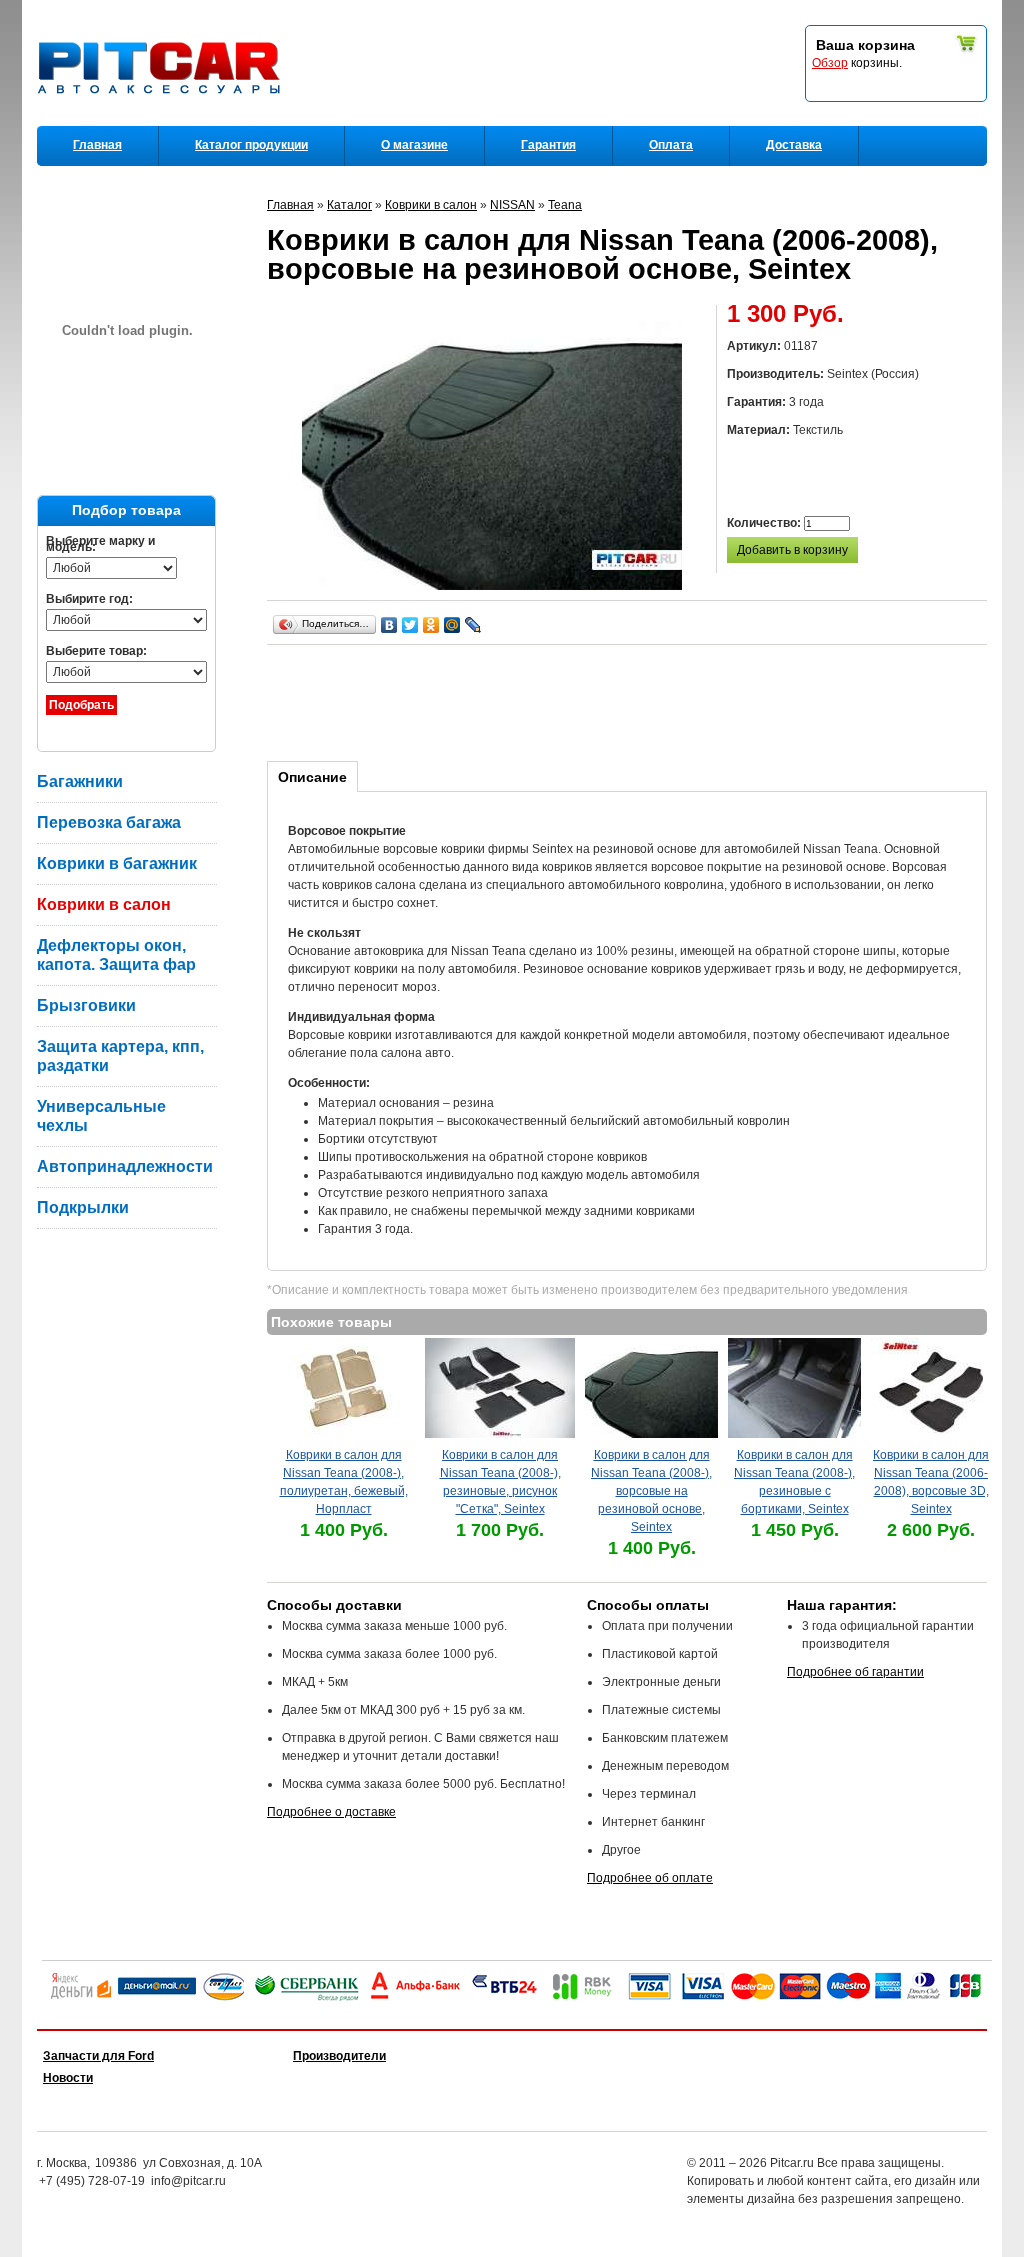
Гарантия (548, 145)
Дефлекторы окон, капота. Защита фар (116, 955)
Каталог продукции (251, 145)
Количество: (765, 523)
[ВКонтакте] (389, 625)
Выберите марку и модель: (100, 544)
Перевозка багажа (109, 822)
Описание (312, 777)
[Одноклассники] (431, 625)
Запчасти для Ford (98, 2056)
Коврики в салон (104, 904)
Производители (339, 2056)
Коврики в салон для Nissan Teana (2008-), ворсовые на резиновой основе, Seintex (651, 1491)
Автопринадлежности (125, 1166)
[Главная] (163, 121)
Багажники (80, 781)
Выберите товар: (96, 651)
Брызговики (86, 1005)
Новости (68, 2078)
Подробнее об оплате (650, 1878)
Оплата (671, 145)
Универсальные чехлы (101, 1116)
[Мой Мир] (452, 625)
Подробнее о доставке (331, 1812)
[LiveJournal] (473, 625)
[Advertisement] (631, 700)
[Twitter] (410, 625)
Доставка (794, 145)
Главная (97, 145)
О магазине (414, 145)
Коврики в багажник (117, 863)
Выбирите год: (89, 599)
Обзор (830, 63)
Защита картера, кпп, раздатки (120, 1056)
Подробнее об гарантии (855, 1672)
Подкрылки (83, 1207)
